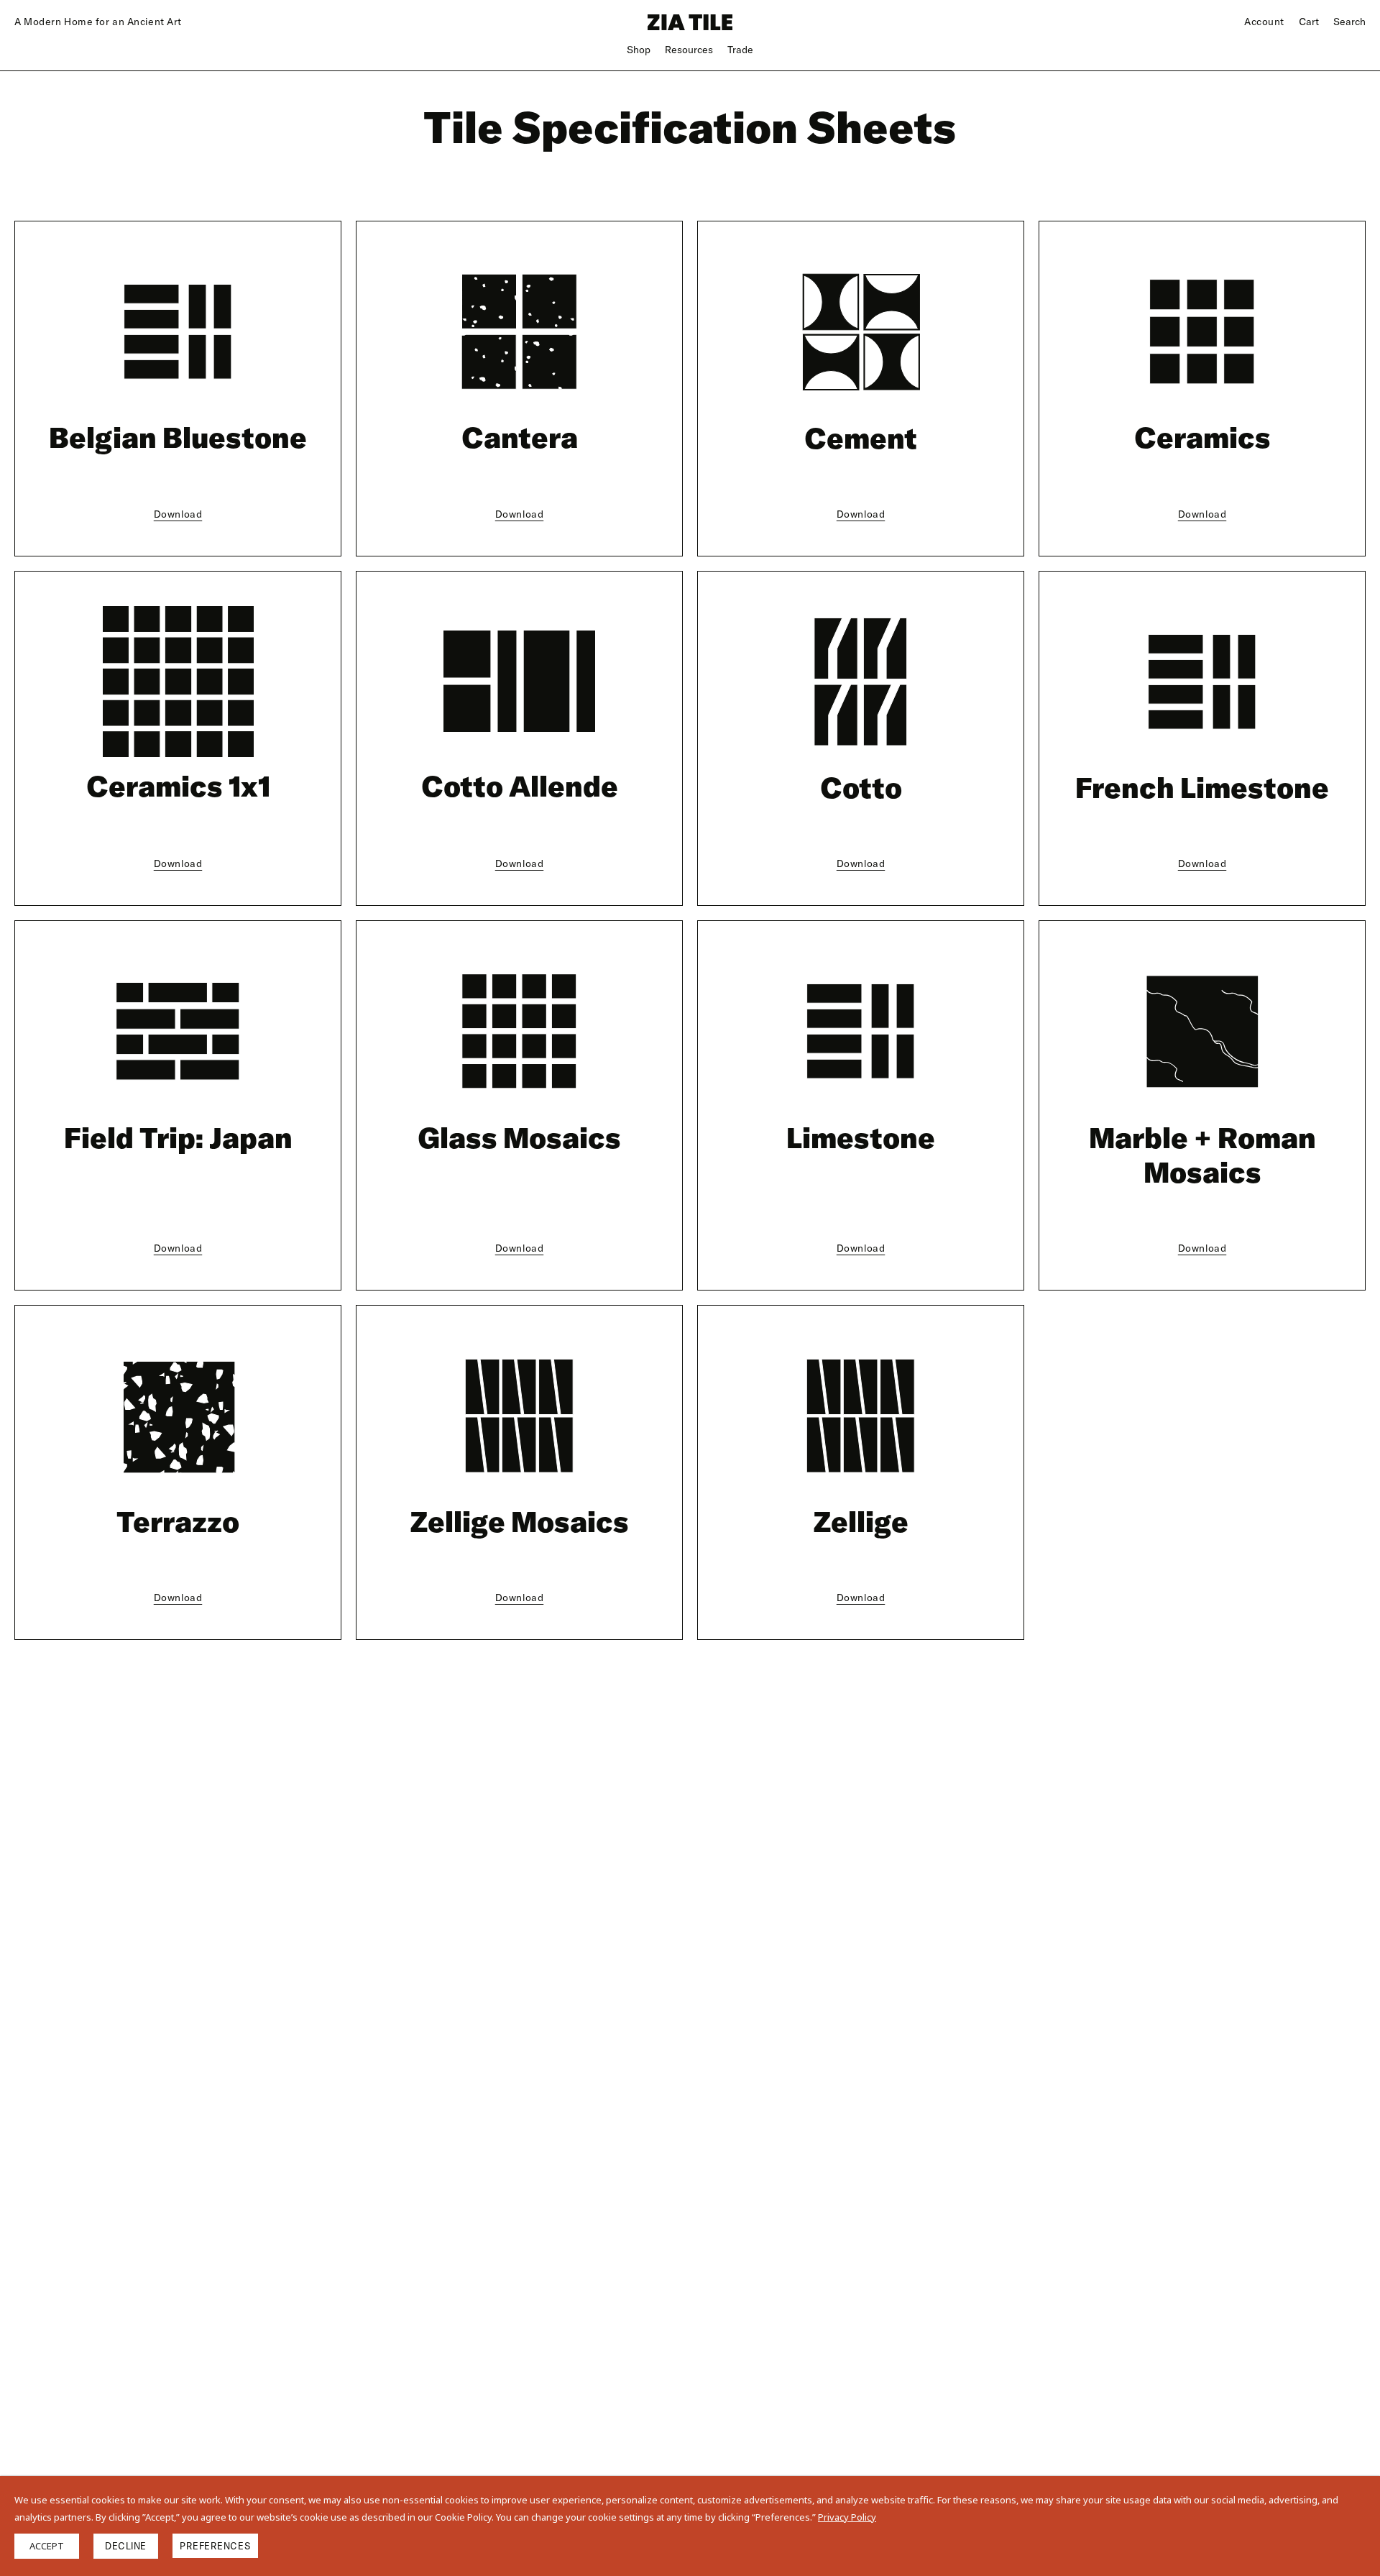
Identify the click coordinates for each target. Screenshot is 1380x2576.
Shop (639, 50)
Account (1264, 22)
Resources (689, 50)
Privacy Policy (847, 2517)
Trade (740, 50)
